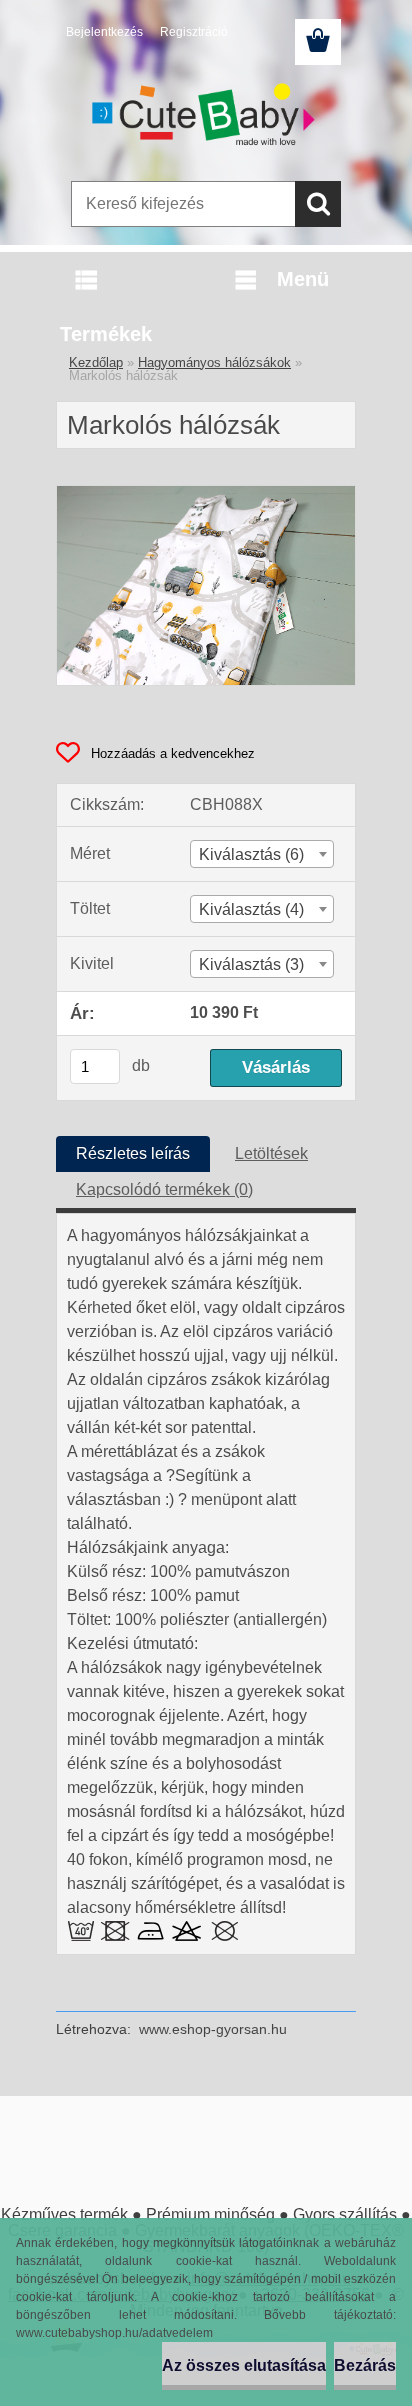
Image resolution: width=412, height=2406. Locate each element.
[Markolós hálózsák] (206, 493)
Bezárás (365, 2365)
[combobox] (262, 854)
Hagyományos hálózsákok (214, 362)
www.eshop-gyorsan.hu (213, 2029)
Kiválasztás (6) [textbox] (251, 854)
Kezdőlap (96, 362)
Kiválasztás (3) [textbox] (251, 964)
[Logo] (205, 117)
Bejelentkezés (104, 32)
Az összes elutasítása (244, 2365)
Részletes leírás (133, 1153)
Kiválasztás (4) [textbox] (251, 909)
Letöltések (271, 1153)
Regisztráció (194, 32)
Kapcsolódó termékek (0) (164, 1189)
